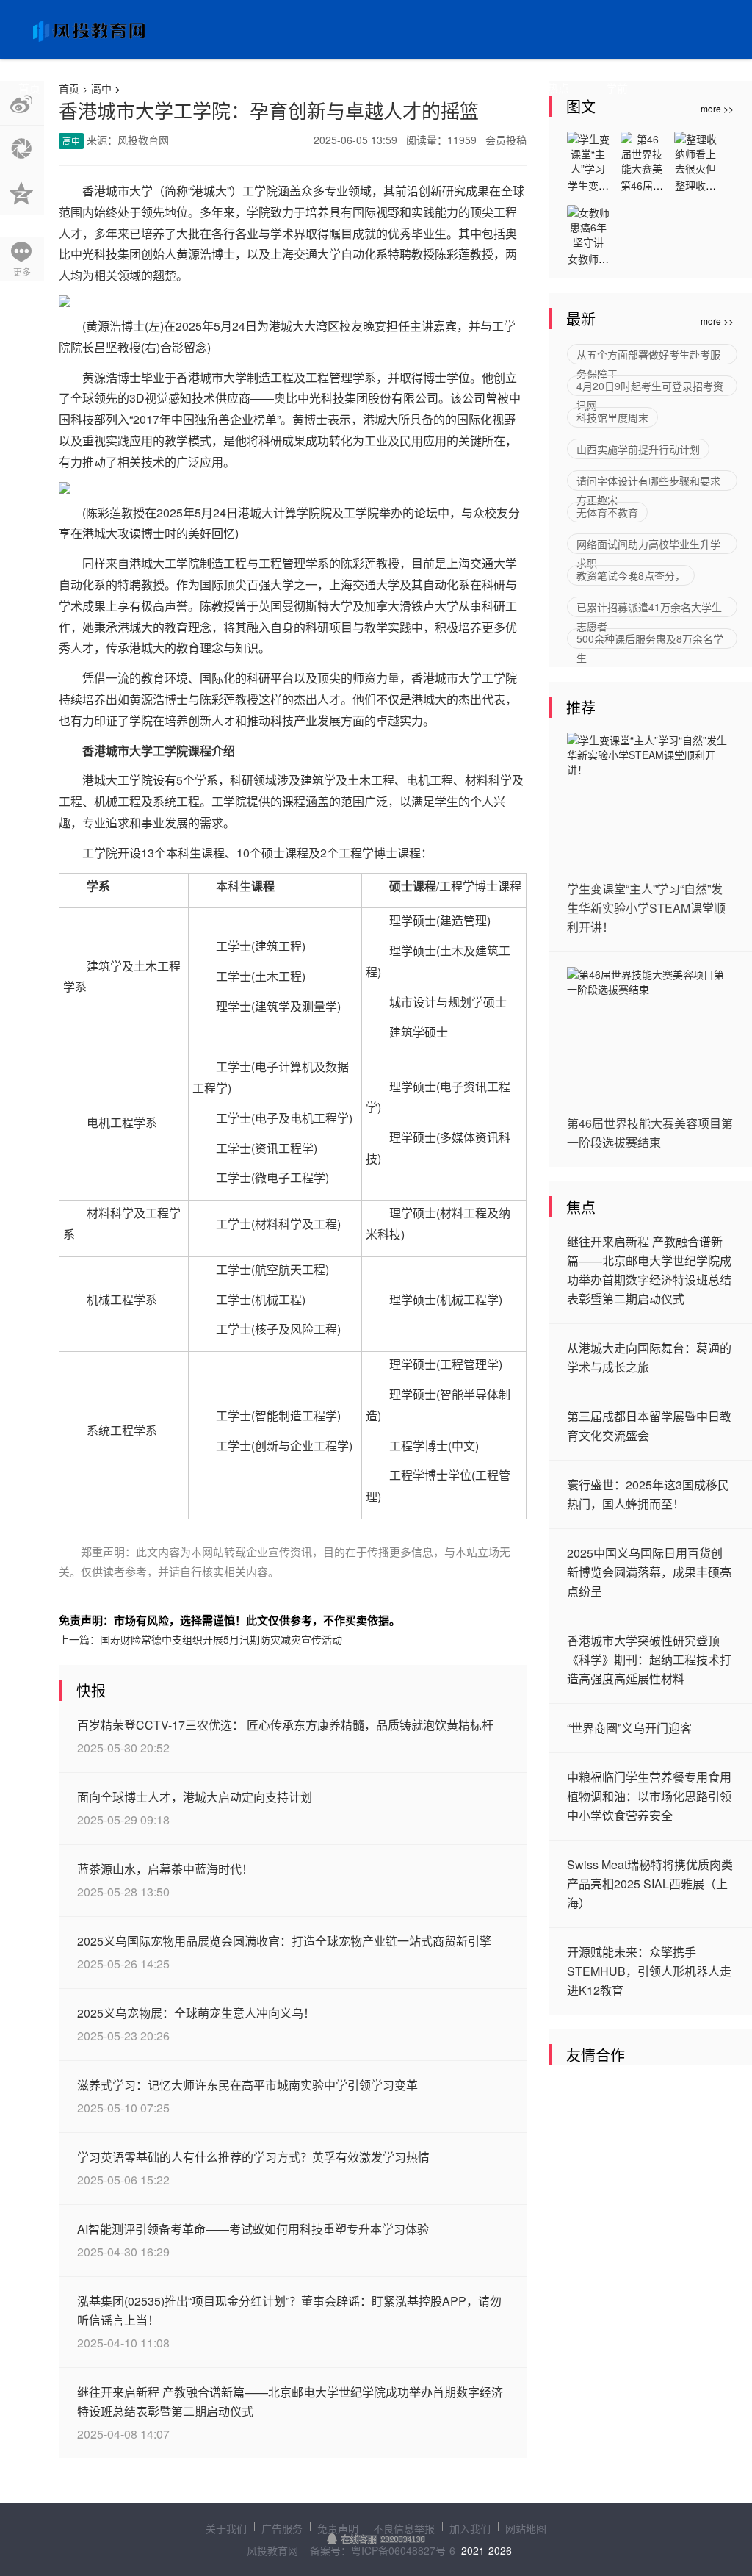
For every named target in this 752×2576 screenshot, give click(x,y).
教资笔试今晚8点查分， (631, 575)
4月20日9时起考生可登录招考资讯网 (650, 387)
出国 (499, 88)
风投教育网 (272, 2550)
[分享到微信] (22, 148)
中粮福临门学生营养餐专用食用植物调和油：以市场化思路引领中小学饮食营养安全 (649, 1796)
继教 (264, 88)
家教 (441, 88)
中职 (147, 88)
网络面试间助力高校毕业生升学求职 (648, 545)
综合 (382, 88)
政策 (323, 88)
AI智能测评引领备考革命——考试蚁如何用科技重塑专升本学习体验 (253, 2229)
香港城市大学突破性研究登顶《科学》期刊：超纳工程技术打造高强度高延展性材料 (649, 1659)
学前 (617, 88)
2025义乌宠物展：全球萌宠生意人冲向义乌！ (196, 2013)
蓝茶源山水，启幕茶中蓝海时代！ (165, 1869)
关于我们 (226, 2528)
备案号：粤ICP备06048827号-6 (383, 2550)
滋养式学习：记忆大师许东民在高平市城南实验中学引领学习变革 (247, 2085)
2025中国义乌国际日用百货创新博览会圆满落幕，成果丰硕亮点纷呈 (649, 1572)
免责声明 (338, 2528)
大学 (206, 88)
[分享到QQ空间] (22, 193)
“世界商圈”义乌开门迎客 (629, 1728)
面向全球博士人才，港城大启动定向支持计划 (195, 1797)
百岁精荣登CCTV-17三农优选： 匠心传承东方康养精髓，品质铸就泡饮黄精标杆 (285, 1725)
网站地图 (526, 2528)
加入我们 (470, 2528)
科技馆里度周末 (612, 417)
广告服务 (282, 2528)
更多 (22, 271)
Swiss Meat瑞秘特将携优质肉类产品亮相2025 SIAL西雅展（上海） (650, 1884)
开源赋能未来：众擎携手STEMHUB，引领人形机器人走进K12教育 (649, 1971)
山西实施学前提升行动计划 (638, 449)
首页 (29, 88)
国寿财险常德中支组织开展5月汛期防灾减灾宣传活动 (221, 1639)
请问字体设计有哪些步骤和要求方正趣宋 (648, 482)
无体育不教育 (607, 512)
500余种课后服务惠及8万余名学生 (650, 640)
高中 (88, 88)
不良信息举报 (404, 2528)
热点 (558, 88)
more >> (717, 321)
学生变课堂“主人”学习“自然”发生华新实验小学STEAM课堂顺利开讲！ (646, 908)
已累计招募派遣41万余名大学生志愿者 (649, 608)
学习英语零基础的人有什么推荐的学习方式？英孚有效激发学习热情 (253, 2157)
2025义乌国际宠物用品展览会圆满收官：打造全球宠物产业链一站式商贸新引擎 (284, 1941)
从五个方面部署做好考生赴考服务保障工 (648, 356)
